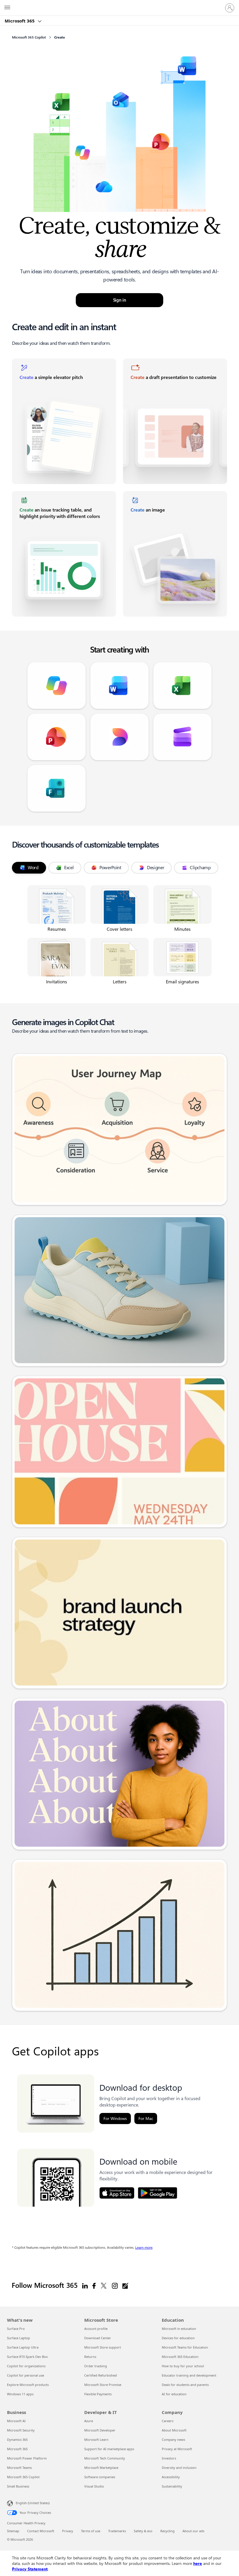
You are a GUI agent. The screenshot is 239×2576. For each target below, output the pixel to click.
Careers (168, 2421)
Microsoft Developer (100, 2430)
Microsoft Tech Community (105, 2458)
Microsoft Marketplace (101, 2468)
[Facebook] (94, 2285)
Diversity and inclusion (179, 2468)
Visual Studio (94, 2486)
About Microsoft (174, 2430)
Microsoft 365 (20, 21)
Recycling (167, 2531)
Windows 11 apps (20, 2394)
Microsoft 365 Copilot (23, 2477)
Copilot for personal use (26, 2375)
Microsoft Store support (103, 2347)
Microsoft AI (16, 2421)
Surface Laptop (19, 2338)
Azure (89, 2421)
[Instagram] (115, 2285)
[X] (104, 2285)
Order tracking (96, 2366)
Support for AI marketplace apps (109, 2449)
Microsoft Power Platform (27, 2458)
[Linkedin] (85, 2285)
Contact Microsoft (41, 2531)
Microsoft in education (179, 2329)
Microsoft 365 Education (180, 2357)
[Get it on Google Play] (158, 2193)
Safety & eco (143, 2531)
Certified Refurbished (101, 2375)
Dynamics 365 (17, 2440)
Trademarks (117, 2531)
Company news (173, 2440)
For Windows (115, 2118)
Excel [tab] (69, 868)
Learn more (144, 2248)
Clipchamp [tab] (200, 868)
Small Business (18, 2486)
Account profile (96, 2329)
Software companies (100, 2477)
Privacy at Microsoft (177, 2449)
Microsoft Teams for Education (185, 2347)
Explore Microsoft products (28, 2385)
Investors (169, 2458)
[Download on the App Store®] (117, 2193)
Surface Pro (16, 2329)
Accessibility (171, 2477)
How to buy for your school (183, 2366)
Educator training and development (189, 2375)
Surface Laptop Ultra (23, 2347)
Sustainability (172, 2486)
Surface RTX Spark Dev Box (27, 2357)
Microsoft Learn (96, 2440)
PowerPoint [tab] (110, 868)
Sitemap (13, 2531)
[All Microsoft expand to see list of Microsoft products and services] (7, 8)
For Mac (146, 2118)
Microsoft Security (21, 2430)
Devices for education (178, 2338)
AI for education (174, 2394)
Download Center (98, 2338)
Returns (90, 2357)
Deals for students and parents (185, 2385)
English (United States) (33, 2503)
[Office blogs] (125, 2285)
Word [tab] (33, 868)
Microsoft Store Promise (103, 2385)
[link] (64, 421)
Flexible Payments (98, 2394)
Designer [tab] (156, 868)
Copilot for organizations (26, 2366)
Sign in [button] (120, 300)
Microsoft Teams (19, 2468)
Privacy (68, 2531)
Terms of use (91, 2531)
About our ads (193, 2531)
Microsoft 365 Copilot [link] (29, 37)
